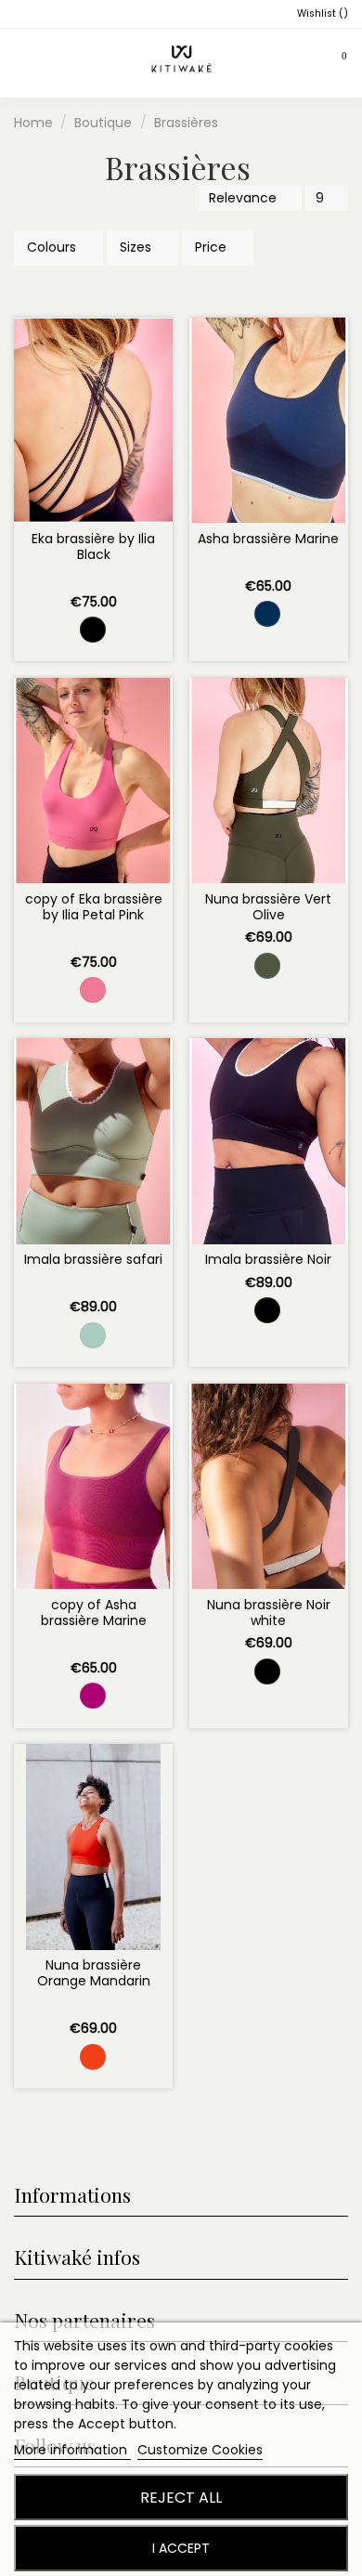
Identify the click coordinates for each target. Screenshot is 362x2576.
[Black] (93, 630)
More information (72, 2450)
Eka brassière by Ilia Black (93, 546)
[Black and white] (267, 1672)
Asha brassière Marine (268, 539)
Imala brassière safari (93, 1259)
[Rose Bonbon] (93, 990)
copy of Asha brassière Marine (94, 1613)
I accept (181, 2548)
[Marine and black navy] (267, 614)
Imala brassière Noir (268, 1259)
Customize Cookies (200, 2450)
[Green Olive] (267, 966)
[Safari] (93, 1335)
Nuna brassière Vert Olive (268, 907)
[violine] (93, 1696)
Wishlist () (321, 13)
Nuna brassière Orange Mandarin (94, 1973)
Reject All (181, 2498)
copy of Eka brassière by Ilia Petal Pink (94, 907)
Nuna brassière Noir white (269, 1613)
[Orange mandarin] (93, 2057)
